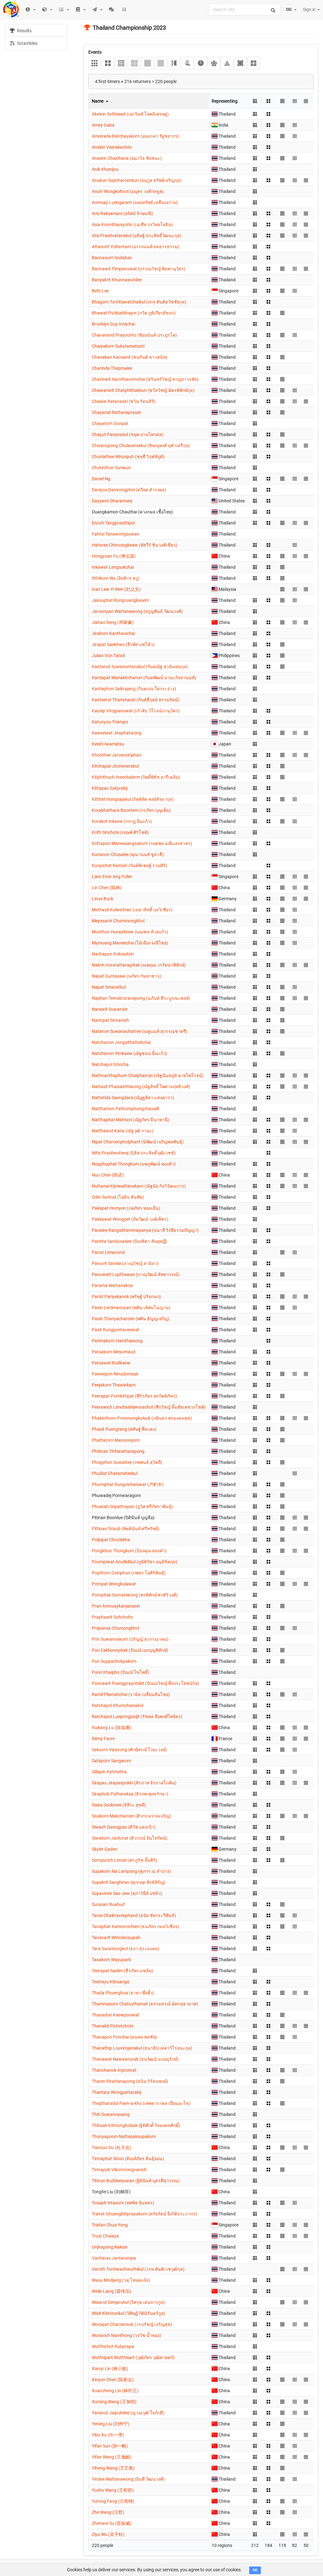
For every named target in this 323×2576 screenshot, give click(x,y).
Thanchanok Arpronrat (114, 2070)
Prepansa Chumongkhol (115, 1628)
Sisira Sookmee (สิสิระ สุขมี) (119, 1805)
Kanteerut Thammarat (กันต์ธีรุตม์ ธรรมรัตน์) (136, 700)
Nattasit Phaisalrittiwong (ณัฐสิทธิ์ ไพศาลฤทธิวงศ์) (141, 1087)
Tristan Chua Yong (110, 2225)
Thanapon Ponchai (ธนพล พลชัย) (124, 2037)
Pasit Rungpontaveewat (115, 1330)
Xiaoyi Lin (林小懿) (110, 2369)
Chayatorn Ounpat (110, 423)
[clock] (200, 63)
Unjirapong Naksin (110, 2247)
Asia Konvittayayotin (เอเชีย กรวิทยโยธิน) (132, 225)
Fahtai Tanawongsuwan (116, 534)
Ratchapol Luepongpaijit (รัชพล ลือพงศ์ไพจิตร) (137, 1716)
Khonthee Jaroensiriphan (117, 755)
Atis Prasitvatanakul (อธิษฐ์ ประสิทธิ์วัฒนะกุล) (137, 236)
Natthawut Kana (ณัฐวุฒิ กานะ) (123, 1131)
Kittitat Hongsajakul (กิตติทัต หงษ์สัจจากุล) (133, 799)
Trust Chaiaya (105, 2236)
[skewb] (240, 63)
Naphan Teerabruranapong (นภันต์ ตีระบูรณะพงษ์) (141, 998)
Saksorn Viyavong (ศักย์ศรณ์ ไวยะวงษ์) (129, 1750)
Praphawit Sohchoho (112, 1617)
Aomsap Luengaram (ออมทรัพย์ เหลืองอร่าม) (135, 202)
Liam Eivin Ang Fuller (112, 877)
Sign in (310, 9)
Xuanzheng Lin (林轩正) (115, 2391)
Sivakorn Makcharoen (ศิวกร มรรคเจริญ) (131, 1816)
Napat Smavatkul (109, 987)
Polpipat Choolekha (111, 1540)
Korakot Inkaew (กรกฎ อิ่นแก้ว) (122, 821)
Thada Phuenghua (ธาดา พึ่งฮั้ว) (123, 1993)
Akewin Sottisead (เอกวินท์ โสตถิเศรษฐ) (130, 114)
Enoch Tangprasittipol (113, 523)
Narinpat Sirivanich (110, 1020)
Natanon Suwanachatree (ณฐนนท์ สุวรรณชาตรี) (140, 1031)
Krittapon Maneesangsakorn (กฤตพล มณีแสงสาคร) (142, 843)
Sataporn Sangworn (112, 1761)
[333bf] (174, 63)
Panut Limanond (108, 1252)
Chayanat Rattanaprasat (116, 412)
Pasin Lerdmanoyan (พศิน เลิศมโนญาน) (131, 1308)
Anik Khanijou (105, 169)
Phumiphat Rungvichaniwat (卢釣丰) (128, 1484)
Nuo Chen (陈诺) (108, 1175)
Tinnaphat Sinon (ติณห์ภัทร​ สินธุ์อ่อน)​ (128, 2159)
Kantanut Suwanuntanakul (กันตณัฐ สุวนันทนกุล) (140, 667)
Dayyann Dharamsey (112, 501)
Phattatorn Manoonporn (116, 1440)
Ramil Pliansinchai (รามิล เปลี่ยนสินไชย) (131, 1694)
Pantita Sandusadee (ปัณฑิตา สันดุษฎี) (129, 1241)
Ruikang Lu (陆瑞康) (112, 1728)
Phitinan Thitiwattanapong (118, 1451)
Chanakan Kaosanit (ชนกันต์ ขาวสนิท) (130, 357)
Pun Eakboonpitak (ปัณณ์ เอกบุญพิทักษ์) (130, 1650)
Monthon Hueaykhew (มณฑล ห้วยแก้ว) (130, 932)
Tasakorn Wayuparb (112, 1960)
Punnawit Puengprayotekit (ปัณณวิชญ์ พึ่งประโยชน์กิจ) (145, 1683)
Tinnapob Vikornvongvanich (119, 2170)
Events (95, 52)
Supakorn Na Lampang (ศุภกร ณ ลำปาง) (131, 1871)
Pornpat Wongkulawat (114, 1584)
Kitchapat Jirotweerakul (115, 766)
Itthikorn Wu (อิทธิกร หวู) (116, 578)
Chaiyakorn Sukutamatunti (118, 346)
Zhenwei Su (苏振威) (112, 2523)
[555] (134, 63)
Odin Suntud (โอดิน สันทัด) (118, 1197)
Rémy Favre (103, 1739)
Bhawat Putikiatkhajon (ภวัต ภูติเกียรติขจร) (134, 313)
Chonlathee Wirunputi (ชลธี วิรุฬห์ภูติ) (128, 457)
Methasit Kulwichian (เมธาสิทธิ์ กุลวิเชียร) (132, 910)
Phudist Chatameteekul (115, 1473)
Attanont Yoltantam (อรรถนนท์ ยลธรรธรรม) (135, 247)
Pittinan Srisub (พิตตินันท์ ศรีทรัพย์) (126, 1529)
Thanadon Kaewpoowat (115, 2015)
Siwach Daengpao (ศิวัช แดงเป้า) (124, 1827)
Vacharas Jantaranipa (114, 2258)
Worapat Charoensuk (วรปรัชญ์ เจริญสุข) (132, 2324)
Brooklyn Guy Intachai (113, 324)
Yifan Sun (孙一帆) (110, 2446)
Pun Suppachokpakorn (114, 1661)
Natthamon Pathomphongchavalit (126, 1109)
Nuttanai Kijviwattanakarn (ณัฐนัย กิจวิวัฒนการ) (139, 1186)
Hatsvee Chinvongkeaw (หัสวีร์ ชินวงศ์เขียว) (135, 545)
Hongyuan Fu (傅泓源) (114, 556)
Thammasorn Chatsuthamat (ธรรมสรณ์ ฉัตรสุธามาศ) (145, 2004)
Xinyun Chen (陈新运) (113, 2380)
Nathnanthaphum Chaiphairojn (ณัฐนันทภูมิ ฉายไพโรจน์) (148, 1075)
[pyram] (227, 63)
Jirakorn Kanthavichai (113, 633)
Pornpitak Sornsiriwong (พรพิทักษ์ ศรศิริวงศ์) (135, 1595)
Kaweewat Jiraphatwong (117, 733)
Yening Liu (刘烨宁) (111, 2424)
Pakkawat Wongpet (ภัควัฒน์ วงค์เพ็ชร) (130, 1219)
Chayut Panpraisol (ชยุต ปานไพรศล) (128, 434)
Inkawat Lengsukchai (113, 567)
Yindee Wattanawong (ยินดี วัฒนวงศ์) (128, 2479)
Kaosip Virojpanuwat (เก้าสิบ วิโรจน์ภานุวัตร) (136, 711)
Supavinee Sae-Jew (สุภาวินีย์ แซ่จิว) (127, 1893)
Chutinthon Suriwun (111, 468)
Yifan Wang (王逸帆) (112, 2457)
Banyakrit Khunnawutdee (117, 280)
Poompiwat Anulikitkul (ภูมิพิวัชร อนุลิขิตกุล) (135, 1562)
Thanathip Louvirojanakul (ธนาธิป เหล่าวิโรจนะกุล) (142, 2048)
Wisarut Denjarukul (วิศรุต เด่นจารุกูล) (128, 2302)
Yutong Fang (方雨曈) (113, 2501)
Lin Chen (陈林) (107, 888)
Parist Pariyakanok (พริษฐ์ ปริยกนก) (126, 1297)
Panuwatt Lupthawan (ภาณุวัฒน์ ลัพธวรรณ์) (136, 1274)
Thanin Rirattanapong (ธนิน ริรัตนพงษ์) (130, 2081)
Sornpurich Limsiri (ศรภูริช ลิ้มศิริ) (124, 1860)
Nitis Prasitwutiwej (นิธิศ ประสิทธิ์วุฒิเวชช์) (134, 1153)
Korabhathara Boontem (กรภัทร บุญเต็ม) (131, 810)
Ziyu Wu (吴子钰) (108, 2534)
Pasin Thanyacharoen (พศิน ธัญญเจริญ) (131, 1319)
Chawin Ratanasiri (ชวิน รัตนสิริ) (124, 401)
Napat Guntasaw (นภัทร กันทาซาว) (126, 976)
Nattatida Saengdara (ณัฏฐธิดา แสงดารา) (133, 1098)
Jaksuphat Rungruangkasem (120, 600)
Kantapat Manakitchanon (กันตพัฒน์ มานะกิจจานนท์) (144, 678)
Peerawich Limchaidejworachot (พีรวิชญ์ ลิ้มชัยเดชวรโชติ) (149, 1407)
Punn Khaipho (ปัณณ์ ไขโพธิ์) (120, 1672)
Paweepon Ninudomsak (115, 1374)
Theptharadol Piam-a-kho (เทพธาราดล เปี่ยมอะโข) (141, 2103)
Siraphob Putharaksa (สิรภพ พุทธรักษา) (130, 1794)
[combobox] (244, 9)
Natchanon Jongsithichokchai (121, 1042)
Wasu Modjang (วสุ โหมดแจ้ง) (121, 2280)
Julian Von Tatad (108, 656)
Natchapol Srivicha (110, 1064)
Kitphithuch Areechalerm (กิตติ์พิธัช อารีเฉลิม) (136, 777)
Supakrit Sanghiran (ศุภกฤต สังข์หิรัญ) (129, 1882)
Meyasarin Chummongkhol (118, 921)
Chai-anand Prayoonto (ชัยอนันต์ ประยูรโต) (134, 335)
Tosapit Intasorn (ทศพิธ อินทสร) (123, 2203)
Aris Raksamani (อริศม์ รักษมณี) (122, 213)
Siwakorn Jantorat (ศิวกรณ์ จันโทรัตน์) (130, 1838)
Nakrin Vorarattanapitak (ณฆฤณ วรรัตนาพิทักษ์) (139, 965)
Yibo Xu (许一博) (108, 2435)
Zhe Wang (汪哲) (108, 2512)
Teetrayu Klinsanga (111, 1982)
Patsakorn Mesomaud (114, 1352)
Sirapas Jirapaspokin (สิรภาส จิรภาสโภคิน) (134, 1783)
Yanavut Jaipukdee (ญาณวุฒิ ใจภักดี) (128, 2413)
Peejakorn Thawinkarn (114, 1385)
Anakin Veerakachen (112, 147)
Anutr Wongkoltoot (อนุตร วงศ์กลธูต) (128, 191)
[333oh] (187, 63)
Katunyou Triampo (110, 722)
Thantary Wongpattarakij (116, 2092)
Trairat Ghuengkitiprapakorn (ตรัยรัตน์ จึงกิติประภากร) (144, 2214)
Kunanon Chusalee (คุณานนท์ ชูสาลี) (128, 854)
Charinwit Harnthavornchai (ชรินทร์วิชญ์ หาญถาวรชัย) (145, 379)
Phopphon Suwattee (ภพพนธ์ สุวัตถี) (127, 1462)
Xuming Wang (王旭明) (114, 2402)
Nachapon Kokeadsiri (113, 954)
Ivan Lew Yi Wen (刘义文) (116, 589)
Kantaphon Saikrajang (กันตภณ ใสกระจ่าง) (134, 689)
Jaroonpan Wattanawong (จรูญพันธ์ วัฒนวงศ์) (137, 611)
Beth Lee (100, 291)
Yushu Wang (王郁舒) (113, 2490)
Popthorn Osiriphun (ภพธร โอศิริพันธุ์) (129, 1573)
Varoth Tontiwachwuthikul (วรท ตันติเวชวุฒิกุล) (138, 2269)
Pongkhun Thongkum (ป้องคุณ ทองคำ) (129, 1551)
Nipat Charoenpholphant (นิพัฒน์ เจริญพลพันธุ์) (138, 1142)
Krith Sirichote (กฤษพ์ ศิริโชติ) (120, 832)
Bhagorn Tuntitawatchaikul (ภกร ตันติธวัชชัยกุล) (139, 302)
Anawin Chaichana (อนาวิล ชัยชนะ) (127, 158)
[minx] (214, 63)
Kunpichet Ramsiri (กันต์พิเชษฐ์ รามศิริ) (129, 866)
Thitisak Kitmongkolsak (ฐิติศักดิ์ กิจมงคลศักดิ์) (136, 2125)
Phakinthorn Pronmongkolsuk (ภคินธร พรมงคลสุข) (142, 1418)
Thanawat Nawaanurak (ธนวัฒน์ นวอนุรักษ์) (135, 2059)
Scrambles (27, 43)
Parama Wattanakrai (112, 1285)
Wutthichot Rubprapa (113, 2346)
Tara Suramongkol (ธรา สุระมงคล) (126, 1949)
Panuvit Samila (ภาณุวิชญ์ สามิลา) (125, 1263)
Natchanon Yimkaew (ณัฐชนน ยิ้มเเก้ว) (129, 1053)
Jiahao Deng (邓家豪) (113, 622)
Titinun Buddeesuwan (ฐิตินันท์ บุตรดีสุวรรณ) (136, 2181)
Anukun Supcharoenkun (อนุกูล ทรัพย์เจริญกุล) (137, 180)
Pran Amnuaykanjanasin (116, 1606)
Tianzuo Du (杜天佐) (112, 2148)
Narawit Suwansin (110, 1009)
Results (24, 31)
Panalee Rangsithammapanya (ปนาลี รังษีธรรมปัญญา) (145, 1230)
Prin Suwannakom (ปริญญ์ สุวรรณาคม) (130, 1639)
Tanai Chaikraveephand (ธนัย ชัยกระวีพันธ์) (134, 1915)
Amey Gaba (103, 125)
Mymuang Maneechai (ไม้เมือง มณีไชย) (130, 943)
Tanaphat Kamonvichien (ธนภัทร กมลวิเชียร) (135, 1926)
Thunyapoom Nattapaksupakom (124, 2136)
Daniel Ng (101, 479)
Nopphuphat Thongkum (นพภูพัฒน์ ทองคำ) (134, 1164)
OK (255, 2570)
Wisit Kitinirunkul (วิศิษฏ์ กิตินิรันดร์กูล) (129, 2313)
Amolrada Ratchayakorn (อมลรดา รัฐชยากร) (135, 136)
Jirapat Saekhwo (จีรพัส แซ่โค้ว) (123, 644)
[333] (94, 63)
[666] (147, 63)
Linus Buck (103, 899)
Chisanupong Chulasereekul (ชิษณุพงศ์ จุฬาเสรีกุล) (141, 446)
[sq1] (253, 63)
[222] (108, 63)
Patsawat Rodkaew (111, 1363)
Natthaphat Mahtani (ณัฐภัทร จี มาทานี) (131, 1120)
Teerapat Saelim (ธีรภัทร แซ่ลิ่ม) (123, 1971)
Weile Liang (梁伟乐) (112, 2291)
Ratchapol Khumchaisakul (117, 1705)
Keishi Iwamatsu (108, 744)
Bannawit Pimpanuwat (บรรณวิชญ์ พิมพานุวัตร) (139, 269)
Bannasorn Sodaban (112, 258)
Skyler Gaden (105, 1849)
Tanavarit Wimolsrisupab (116, 1938)
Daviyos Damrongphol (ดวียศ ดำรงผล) (129, 490)
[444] (121, 63)
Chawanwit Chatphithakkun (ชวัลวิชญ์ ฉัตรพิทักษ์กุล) (143, 390)
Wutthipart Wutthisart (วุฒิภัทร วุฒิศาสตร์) (133, 2357)
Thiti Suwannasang (111, 2114)
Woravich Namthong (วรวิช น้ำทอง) (126, 2335)
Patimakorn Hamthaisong (117, 1341)
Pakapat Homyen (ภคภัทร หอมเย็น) (126, 1208)
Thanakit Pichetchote (113, 2026)
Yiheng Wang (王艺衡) (113, 2468)
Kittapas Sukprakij (110, 788)
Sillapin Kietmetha (109, 1772)
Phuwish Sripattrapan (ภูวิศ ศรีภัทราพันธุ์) (132, 1507)
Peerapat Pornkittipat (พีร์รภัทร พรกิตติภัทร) (134, 1396)
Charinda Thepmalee (112, 368)
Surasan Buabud (108, 1904)
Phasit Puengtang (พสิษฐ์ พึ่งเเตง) (124, 1429)
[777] (161, 63)
